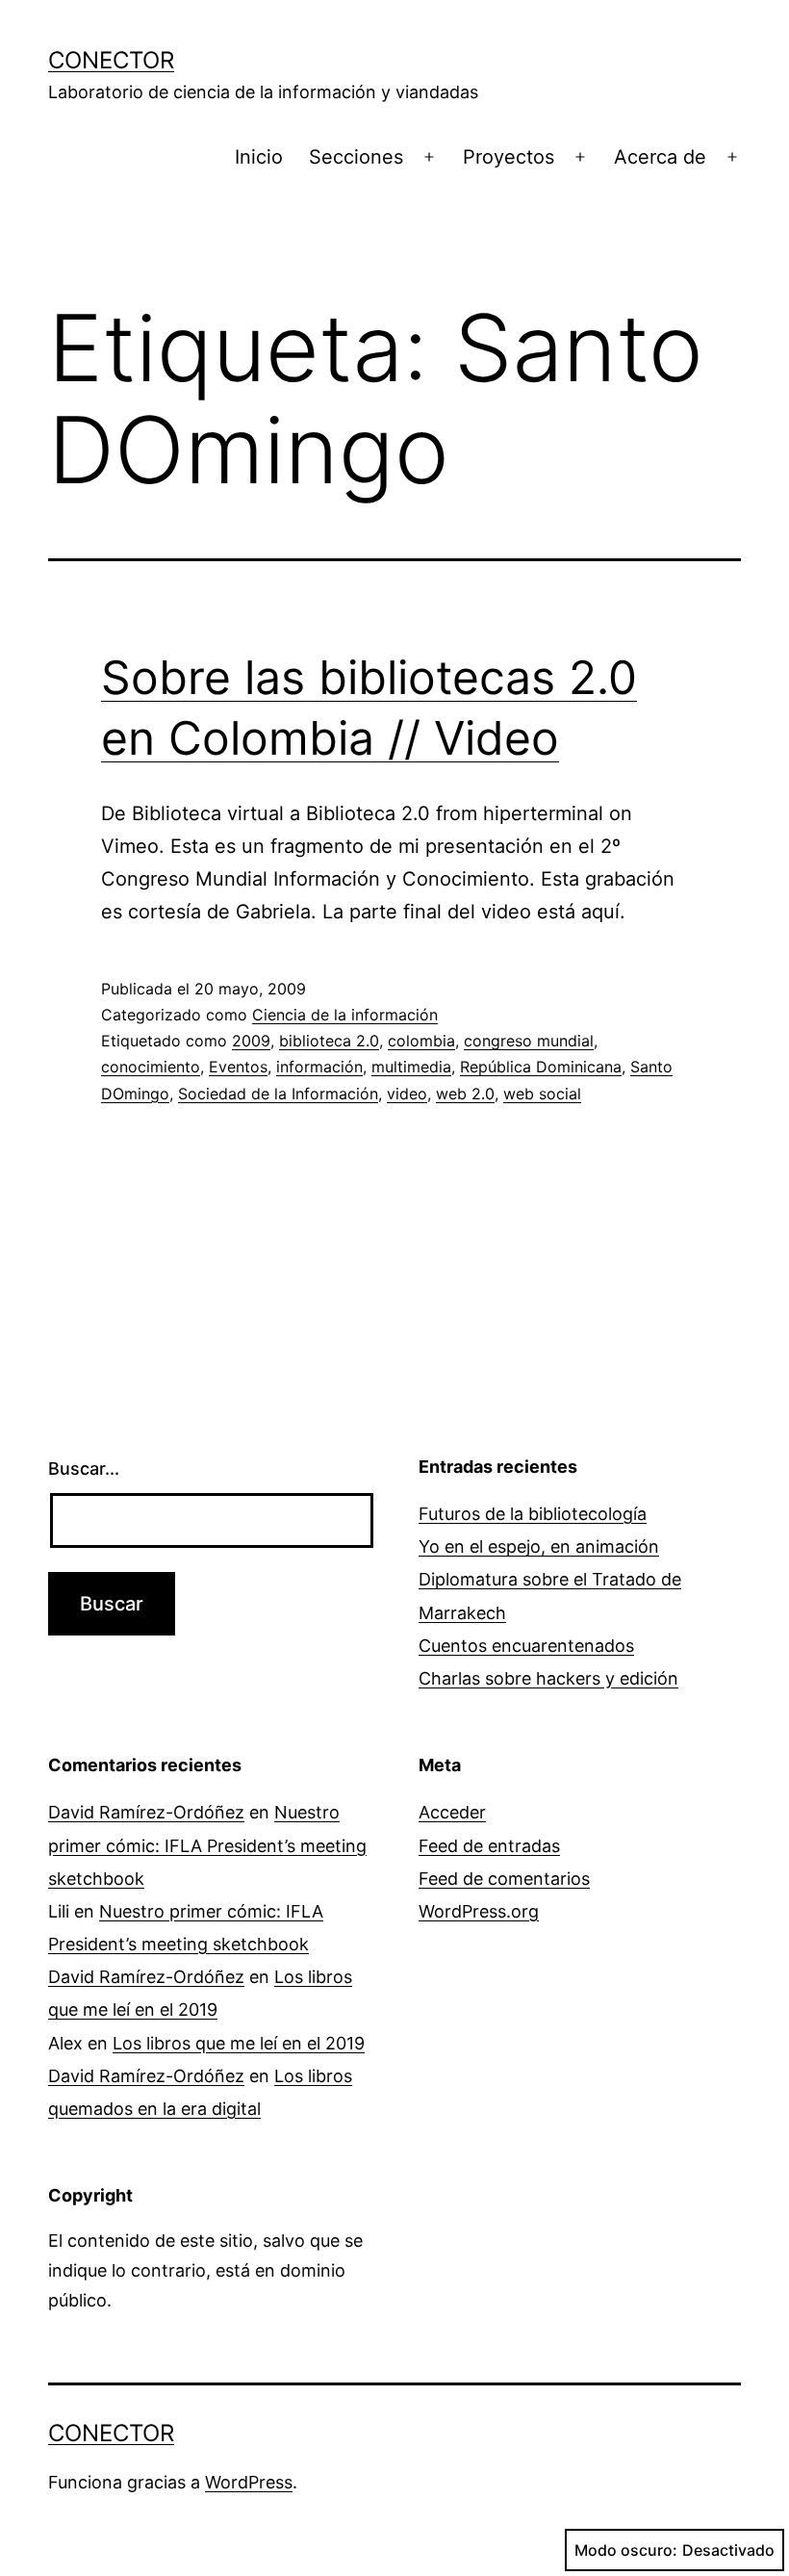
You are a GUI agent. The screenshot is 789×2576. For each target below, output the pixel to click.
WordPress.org (479, 1911)
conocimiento (151, 1067)
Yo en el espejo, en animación (539, 1546)
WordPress (249, 2482)
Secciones (356, 157)
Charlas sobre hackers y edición (548, 1678)
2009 (251, 1041)
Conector (111, 60)
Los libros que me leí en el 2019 (239, 2043)
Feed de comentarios (504, 1879)
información (319, 1067)
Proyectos (509, 157)
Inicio (259, 157)
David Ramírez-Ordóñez (146, 1812)
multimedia (411, 1067)
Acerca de (660, 157)
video (407, 1094)
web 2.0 (465, 1094)
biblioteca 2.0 (329, 1041)
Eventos (238, 1067)
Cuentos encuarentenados (526, 1646)
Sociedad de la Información (278, 1094)
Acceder (452, 1812)
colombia (421, 1041)
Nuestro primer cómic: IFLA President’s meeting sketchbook (207, 1845)
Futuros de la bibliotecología (533, 1514)
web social (542, 1094)
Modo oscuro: (626, 2550)
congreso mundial (529, 1041)
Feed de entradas (489, 1846)
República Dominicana (541, 1067)
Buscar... (84, 1468)
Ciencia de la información (345, 1015)
